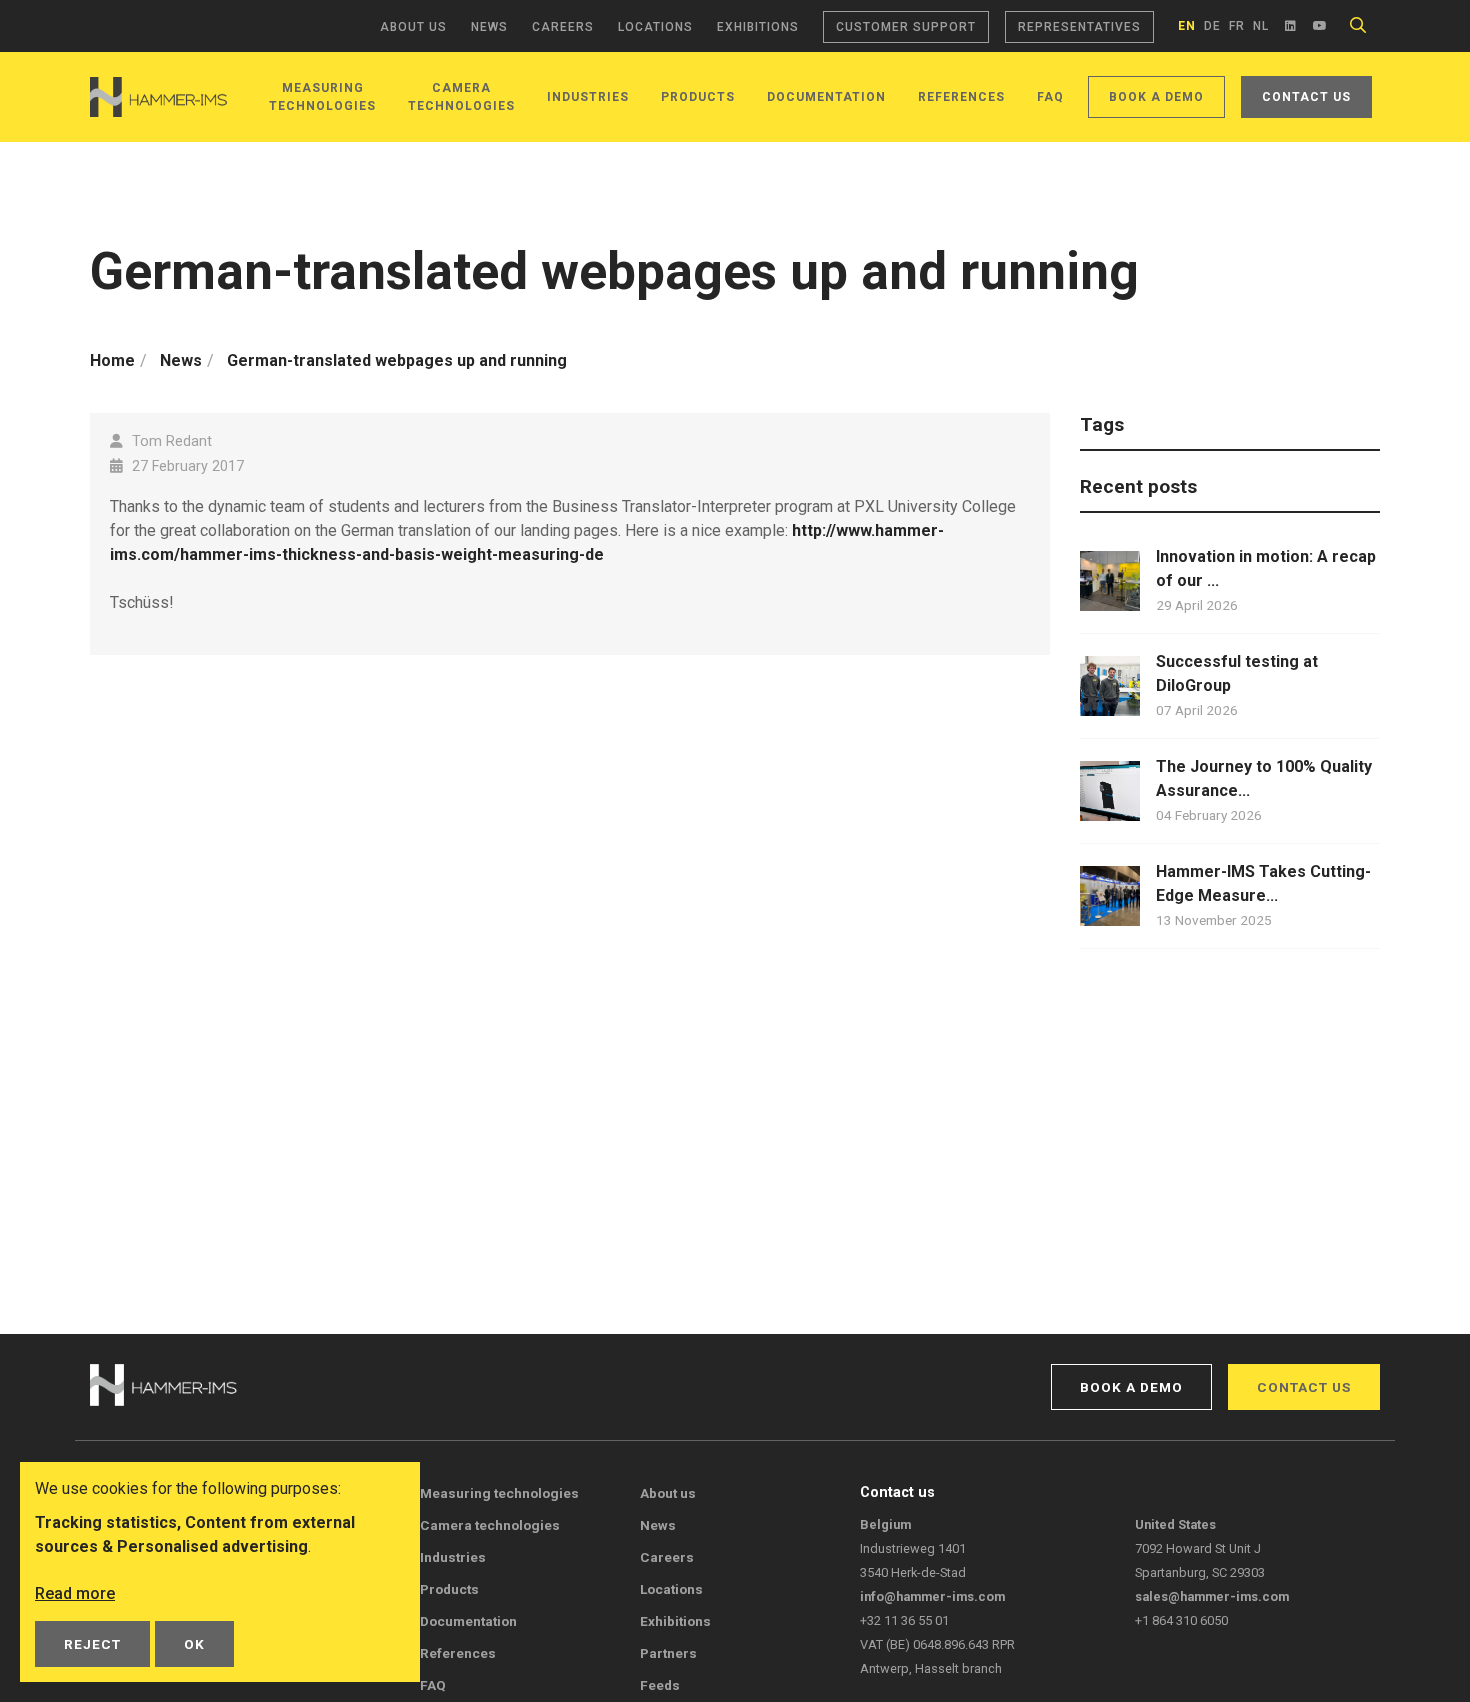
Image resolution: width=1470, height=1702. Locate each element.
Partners (668, 1653)
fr (1237, 26)
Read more (75, 1593)
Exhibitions (758, 27)
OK (194, 1644)
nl (1261, 26)
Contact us (1306, 97)
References (961, 97)
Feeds (660, 1685)
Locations (655, 27)
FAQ (1050, 97)
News (489, 27)
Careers (563, 27)
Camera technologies (490, 1525)
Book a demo (1156, 97)
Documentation (826, 97)
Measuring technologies (499, 1493)
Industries (588, 97)
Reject (92, 1644)
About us (413, 27)
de (1212, 26)
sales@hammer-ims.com (1212, 1596)
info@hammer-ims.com (932, 1596)
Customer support (906, 27)
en (1187, 26)
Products (698, 97)
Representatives (1079, 27)
